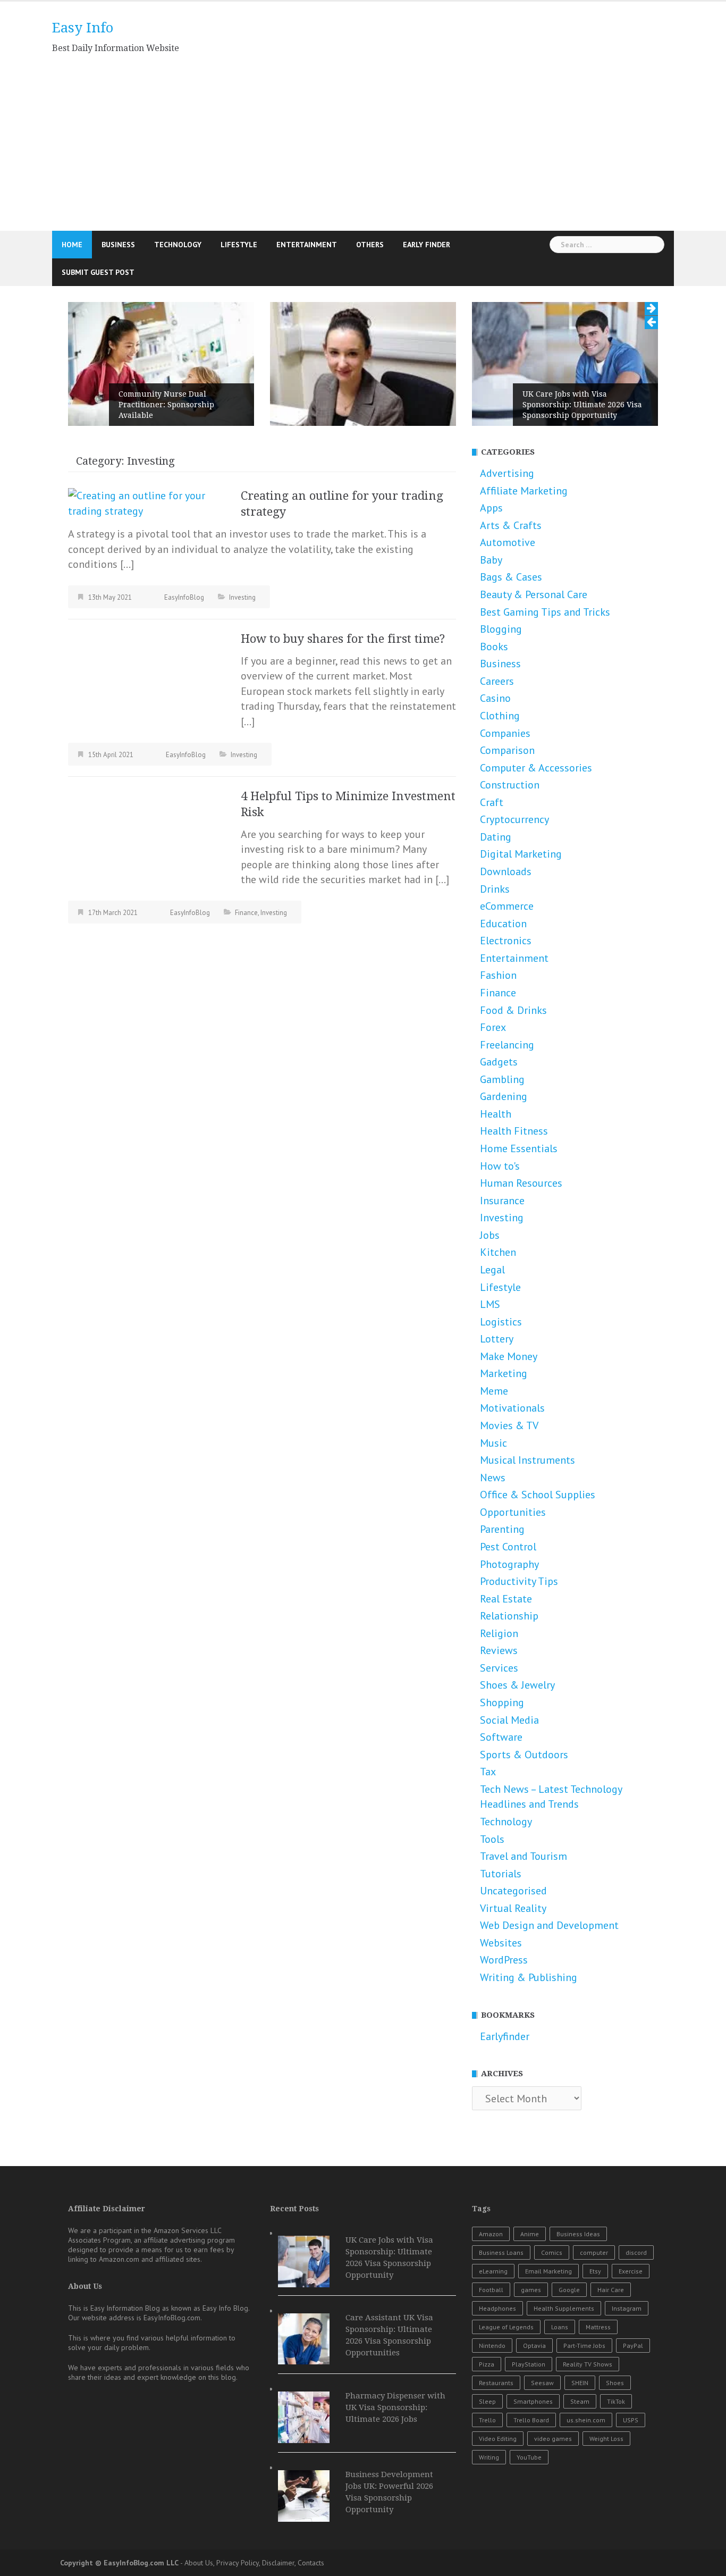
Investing (242, 684)
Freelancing (507, 1131)
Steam (580, 2489)
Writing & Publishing (529, 2065)
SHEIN (580, 2470)
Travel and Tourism (524, 1943)
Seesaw (542, 2470)
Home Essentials (519, 1236)
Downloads (506, 959)
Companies (505, 820)
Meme (494, 1478)
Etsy (595, 2358)
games (531, 2377)
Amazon (491, 2321)
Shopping (502, 1790)
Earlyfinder (505, 2123)
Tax (488, 1859)
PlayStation (529, 2451)
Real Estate (506, 1685)
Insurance (502, 1287)
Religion (499, 1720)
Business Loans (501, 2340)
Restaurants (496, 2470)
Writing (489, 2544)
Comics (552, 2340)
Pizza (487, 2451)
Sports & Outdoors (524, 1841)
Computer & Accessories (536, 854)
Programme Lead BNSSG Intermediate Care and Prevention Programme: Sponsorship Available (163, 486)
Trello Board (531, 2507)
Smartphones (533, 2489)
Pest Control (508, 1634)
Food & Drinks (513, 1097)
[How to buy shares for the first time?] (148, 770)
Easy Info (83, 28)
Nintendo (492, 2433)
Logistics (501, 1408)
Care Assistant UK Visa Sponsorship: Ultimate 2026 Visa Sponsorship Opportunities (582, 405)
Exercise (631, 2358)
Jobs (490, 1322)
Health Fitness (514, 1218)
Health (496, 1201)
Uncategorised (513, 1978)
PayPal (633, 2433)
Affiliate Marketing (524, 577)
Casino (495, 785)
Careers (497, 768)
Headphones (497, 2395)
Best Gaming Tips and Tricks (545, 699)
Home (72, 245)
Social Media (509, 1807)
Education (503, 1010)
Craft (492, 889)
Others (370, 245)
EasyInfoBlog (184, 684)
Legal (492, 1357)
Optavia (534, 2433)
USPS (631, 2507)
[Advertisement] (363, 151)
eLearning (493, 2358)
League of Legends (506, 2414)
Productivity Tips (519, 1668)
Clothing (500, 803)
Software (501, 1824)
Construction (510, 872)
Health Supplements (564, 2395)
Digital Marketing (521, 941)
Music (493, 1530)
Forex (493, 1114)
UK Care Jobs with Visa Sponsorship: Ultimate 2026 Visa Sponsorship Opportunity (380, 405)
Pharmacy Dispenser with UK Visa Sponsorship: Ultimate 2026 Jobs (395, 2495)
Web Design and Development (549, 2012)
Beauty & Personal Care (534, 682)
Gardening (504, 1184)
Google (569, 2377)
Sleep (487, 2489)
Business (118, 245)
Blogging (501, 716)
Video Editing (498, 2526)
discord (636, 2340)
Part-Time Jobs (584, 2433)
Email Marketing (548, 2358)
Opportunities (513, 1599)
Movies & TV (509, 1513)
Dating (496, 924)
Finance (246, 999)
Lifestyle (239, 245)
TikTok (616, 2489)
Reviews (499, 1738)
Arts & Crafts (511, 612)
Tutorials (501, 1960)
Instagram (627, 2395)
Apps (491, 595)
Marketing (504, 1461)
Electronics (506, 1028)
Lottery (497, 1426)
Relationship (509, 1703)
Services (499, 1755)
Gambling (502, 1166)
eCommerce (507, 993)
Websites (501, 2029)
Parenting (502, 1616)
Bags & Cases (511, 664)
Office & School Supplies (538, 1582)
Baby (491, 647)
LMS (490, 1391)
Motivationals (512, 1495)
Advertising (507, 560)
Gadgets (499, 1149)
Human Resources (521, 1270)
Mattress (598, 2414)
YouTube (529, 2544)
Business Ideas (578, 2321)
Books (494, 733)
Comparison (507, 837)
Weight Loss (606, 2526)
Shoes (615, 2470)
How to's (500, 1253)
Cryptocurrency (514, 907)
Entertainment (307, 245)
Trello (487, 2507)
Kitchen (498, 1339)
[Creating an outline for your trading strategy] (148, 589)
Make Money (509, 1443)
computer (594, 2340)
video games (553, 2526)
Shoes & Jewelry (517, 1772)
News (493, 1564)
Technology (178, 245)
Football (491, 2377)
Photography (509, 1651)
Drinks (495, 976)
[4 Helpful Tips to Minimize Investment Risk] (148, 927)
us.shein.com (586, 2507)
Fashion (498, 1062)
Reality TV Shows (588, 2451)
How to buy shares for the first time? (343, 725)
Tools (492, 1926)
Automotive (508, 630)
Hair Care (611, 2377)
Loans (560, 2414)
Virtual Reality (513, 1995)
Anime (530, 2321)
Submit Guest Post (98, 272)
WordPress (504, 2047)
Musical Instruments (527, 1547)
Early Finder (427, 245)
